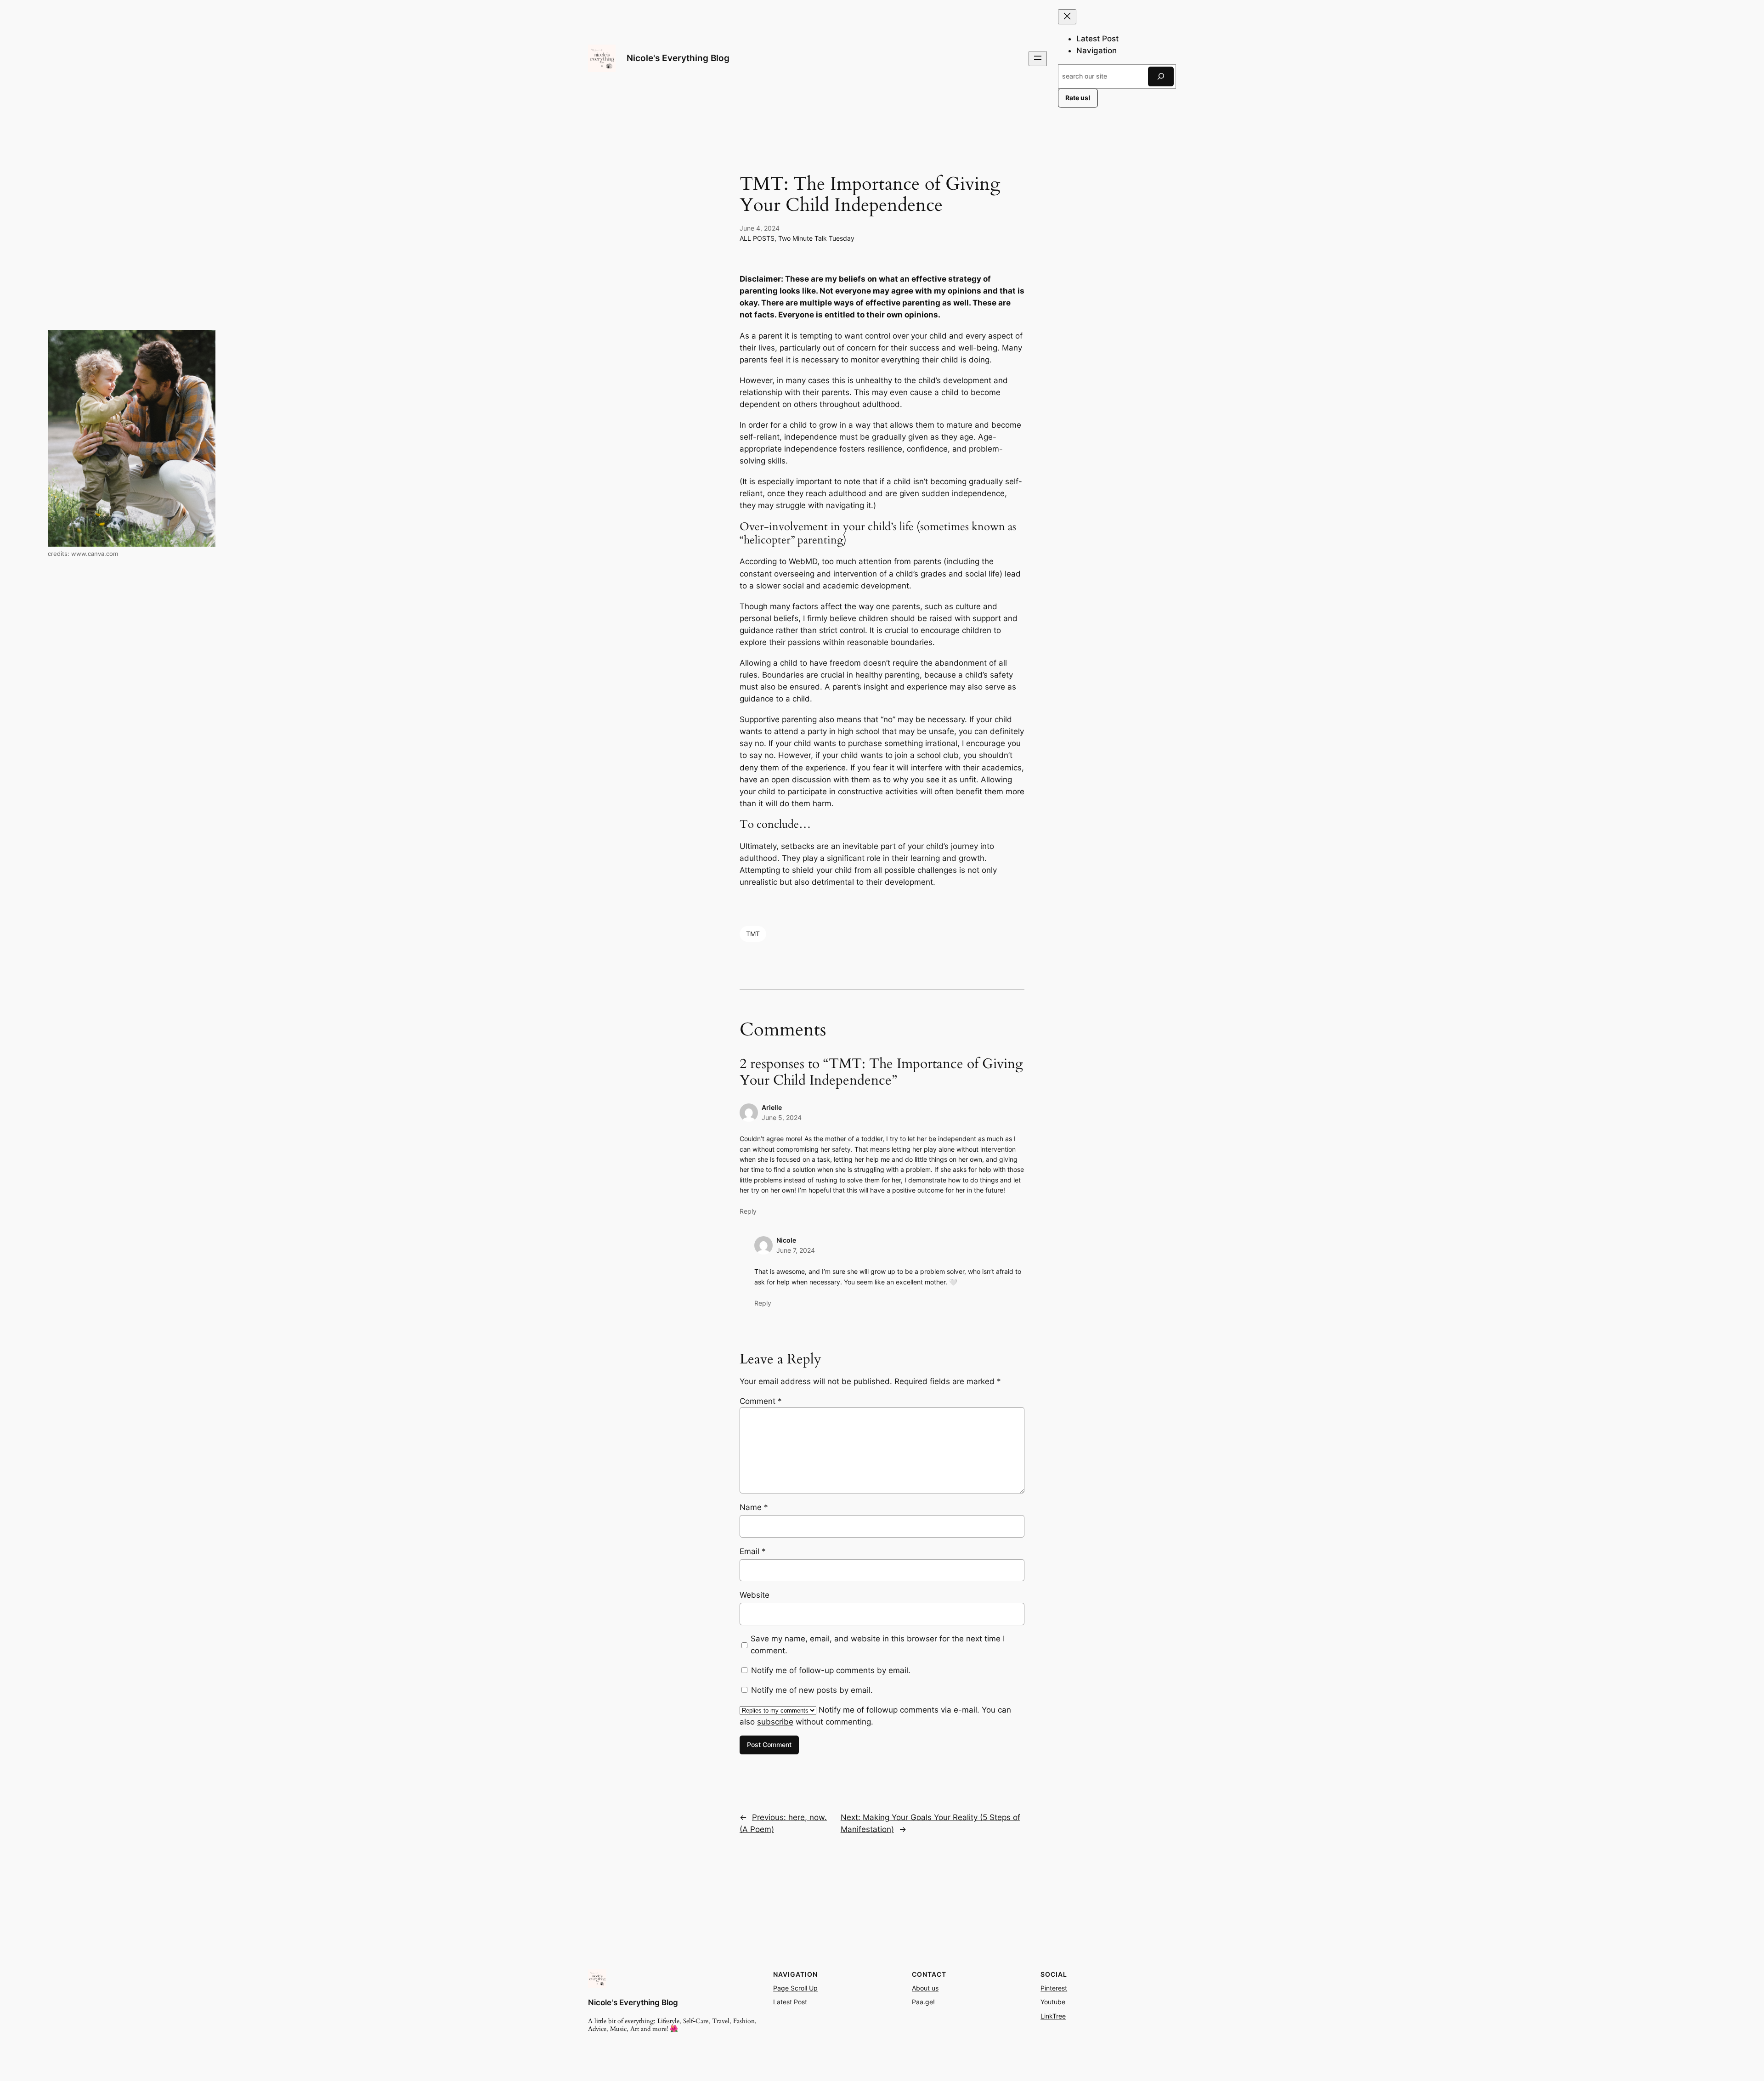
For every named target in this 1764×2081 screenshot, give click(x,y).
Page (782, 1988)
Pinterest (1054, 1988)
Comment (761, 1401)
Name (754, 1507)
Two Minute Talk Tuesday (816, 238)
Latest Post (790, 2002)
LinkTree (1053, 2016)
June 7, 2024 (796, 1250)
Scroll (799, 1988)
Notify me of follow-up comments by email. (831, 1670)
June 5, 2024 (782, 1117)
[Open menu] (1038, 59)
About (921, 1988)
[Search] (1161, 76)
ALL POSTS (757, 238)
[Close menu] (1067, 17)
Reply (748, 1211)
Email (753, 1551)
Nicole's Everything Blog (678, 58)
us (934, 1988)
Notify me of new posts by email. (812, 1690)
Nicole (786, 1240)
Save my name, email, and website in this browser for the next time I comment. (878, 1645)
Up (812, 1988)
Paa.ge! (923, 2002)
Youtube (1053, 2002)
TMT (753, 934)
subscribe (775, 1722)
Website (755, 1595)
